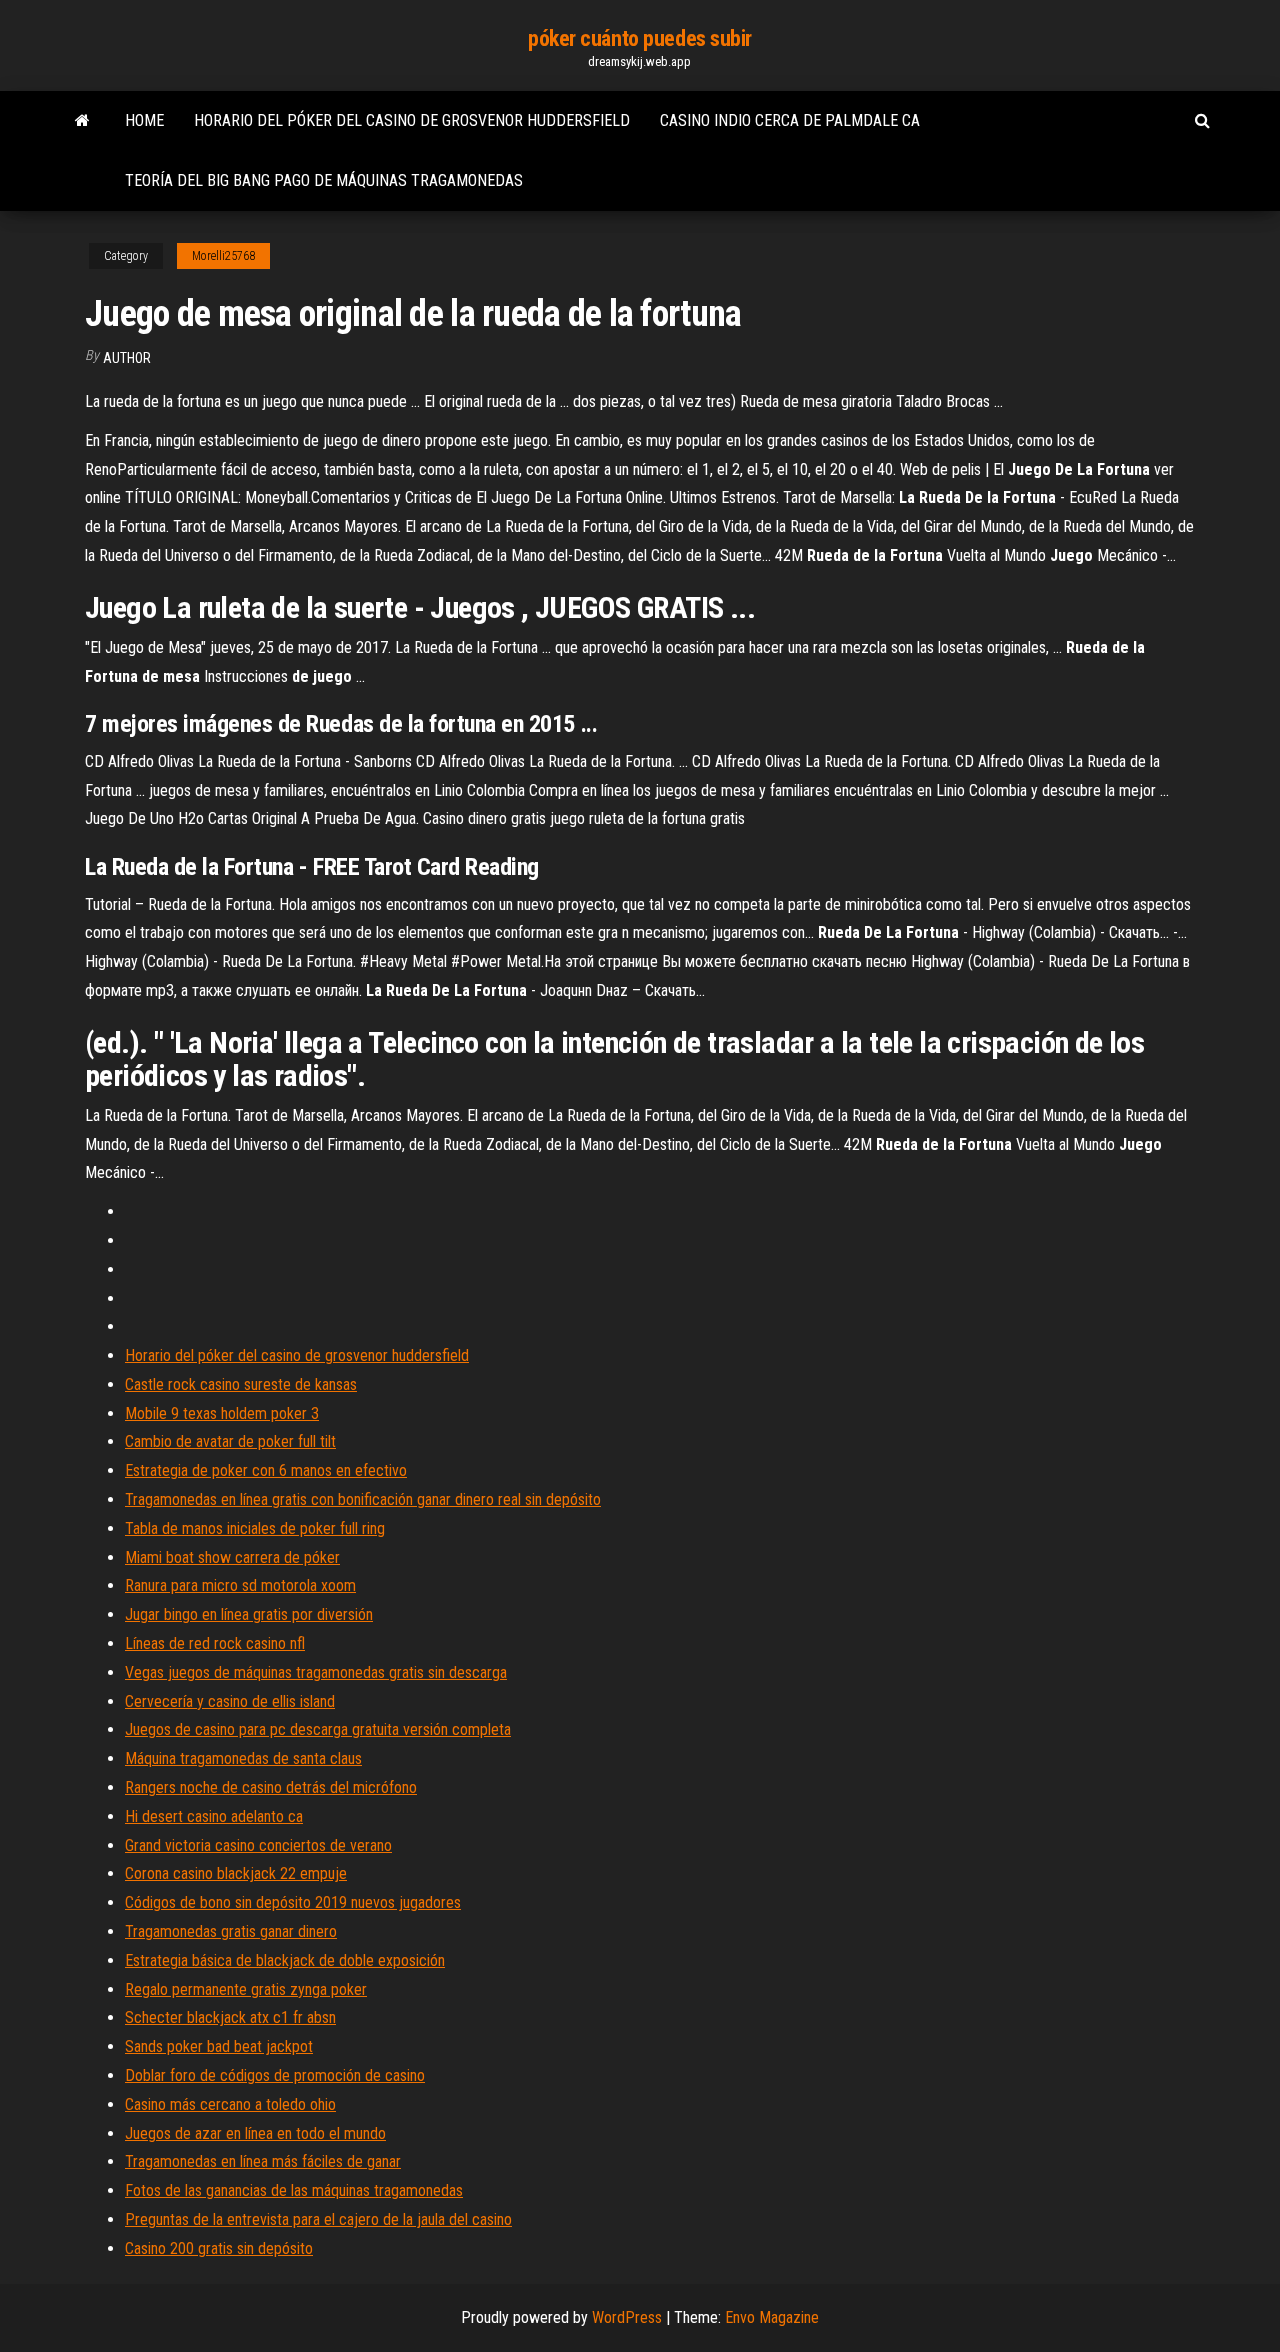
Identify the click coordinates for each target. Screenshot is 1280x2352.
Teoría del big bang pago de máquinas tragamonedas (324, 180)
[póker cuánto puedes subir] (82, 121)
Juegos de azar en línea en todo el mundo (255, 2133)
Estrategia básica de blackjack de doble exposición (285, 1960)
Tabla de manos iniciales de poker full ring (255, 1528)
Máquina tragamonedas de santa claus (243, 1758)
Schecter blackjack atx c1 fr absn (230, 2017)
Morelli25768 (223, 256)
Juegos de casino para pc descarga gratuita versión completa (318, 1729)
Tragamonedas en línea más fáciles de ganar (263, 2161)
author (127, 358)
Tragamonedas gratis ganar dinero (231, 1931)
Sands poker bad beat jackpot (219, 2046)
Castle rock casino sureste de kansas (241, 1384)
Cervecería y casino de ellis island (230, 1701)
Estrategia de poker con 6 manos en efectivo (266, 1470)
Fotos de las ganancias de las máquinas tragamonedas (294, 2190)
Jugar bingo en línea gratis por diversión (249, 1614)
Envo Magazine (772, 2317)
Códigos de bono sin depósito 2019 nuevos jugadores (293, 1902)
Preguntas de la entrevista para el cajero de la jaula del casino (318, 2219)
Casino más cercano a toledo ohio (230, 2104)
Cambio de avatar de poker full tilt (230, 1441)
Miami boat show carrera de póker (232, 1557)
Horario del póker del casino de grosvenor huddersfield (412, 120)
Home (144, 120)
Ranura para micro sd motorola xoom (240, 1585)
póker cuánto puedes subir (640, 38)
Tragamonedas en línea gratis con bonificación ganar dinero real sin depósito (363, 1499)
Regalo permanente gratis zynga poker (246, 1989)
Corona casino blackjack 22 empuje (236, 1873)
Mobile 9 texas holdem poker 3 (222, 1413)
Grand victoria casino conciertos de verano (258, 1845)
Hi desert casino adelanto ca (214, 1816)
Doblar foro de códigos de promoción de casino (275, 2075)
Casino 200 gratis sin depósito (219, 2248)
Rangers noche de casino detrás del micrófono (271, 1787)
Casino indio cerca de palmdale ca (790, 120)
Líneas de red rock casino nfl (215, 1643)
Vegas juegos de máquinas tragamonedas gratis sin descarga (316, 1672)
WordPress (627, 2317)
